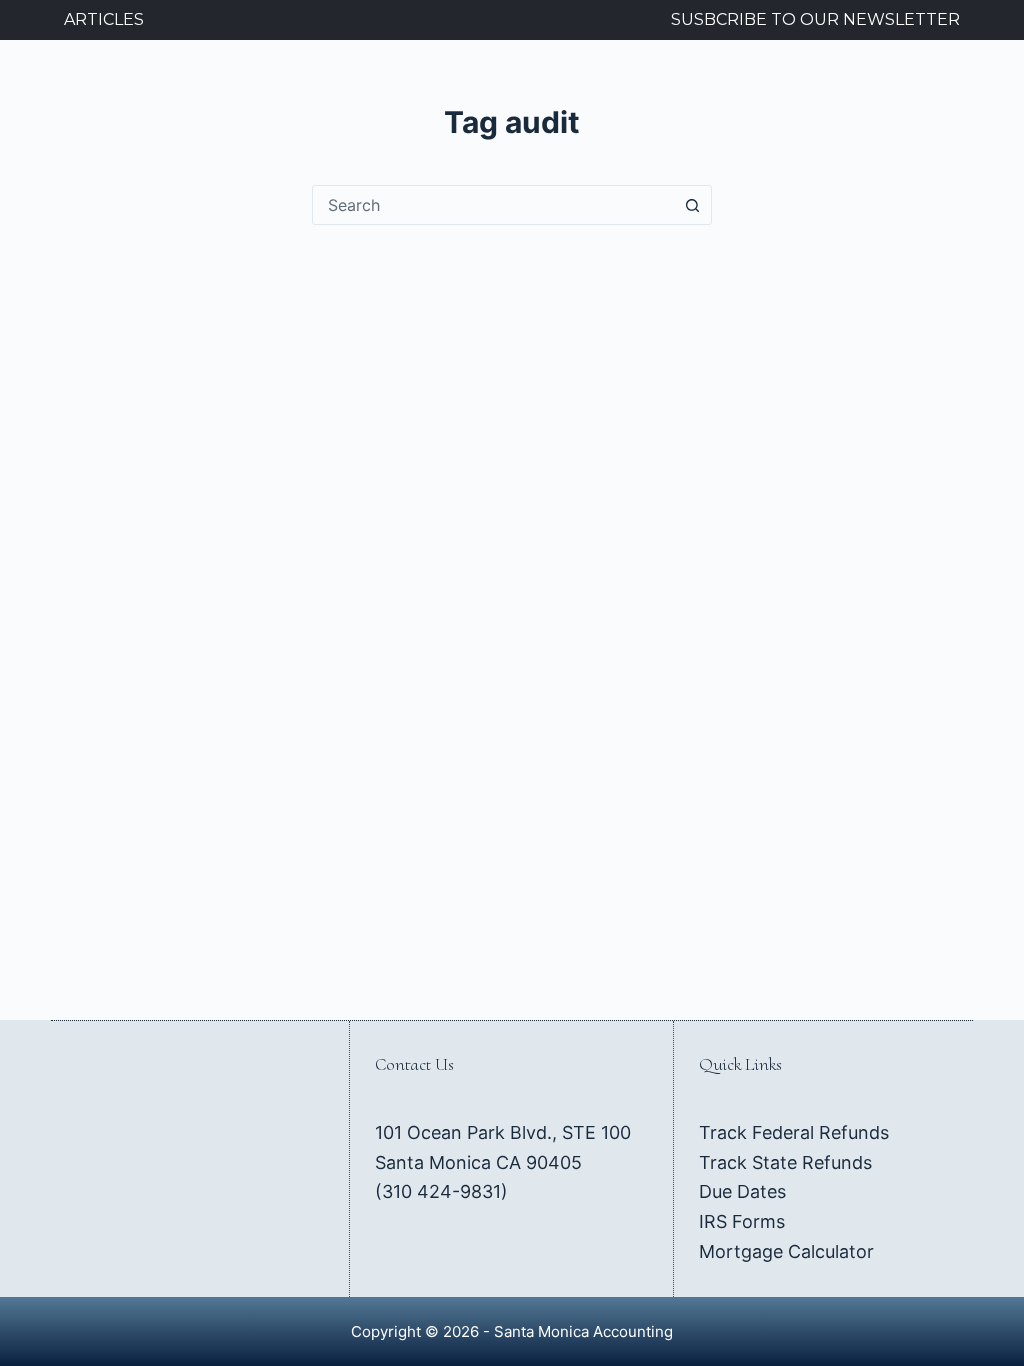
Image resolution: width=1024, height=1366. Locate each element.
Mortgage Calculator (786, 1251)
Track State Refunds (785, 1162)
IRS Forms (742, 1221)
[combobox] (493, 205)
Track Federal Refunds (794, 1132)
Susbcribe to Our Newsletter (815, 19)
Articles (104, 19)
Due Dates (742, 1191)
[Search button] (692, 205)
